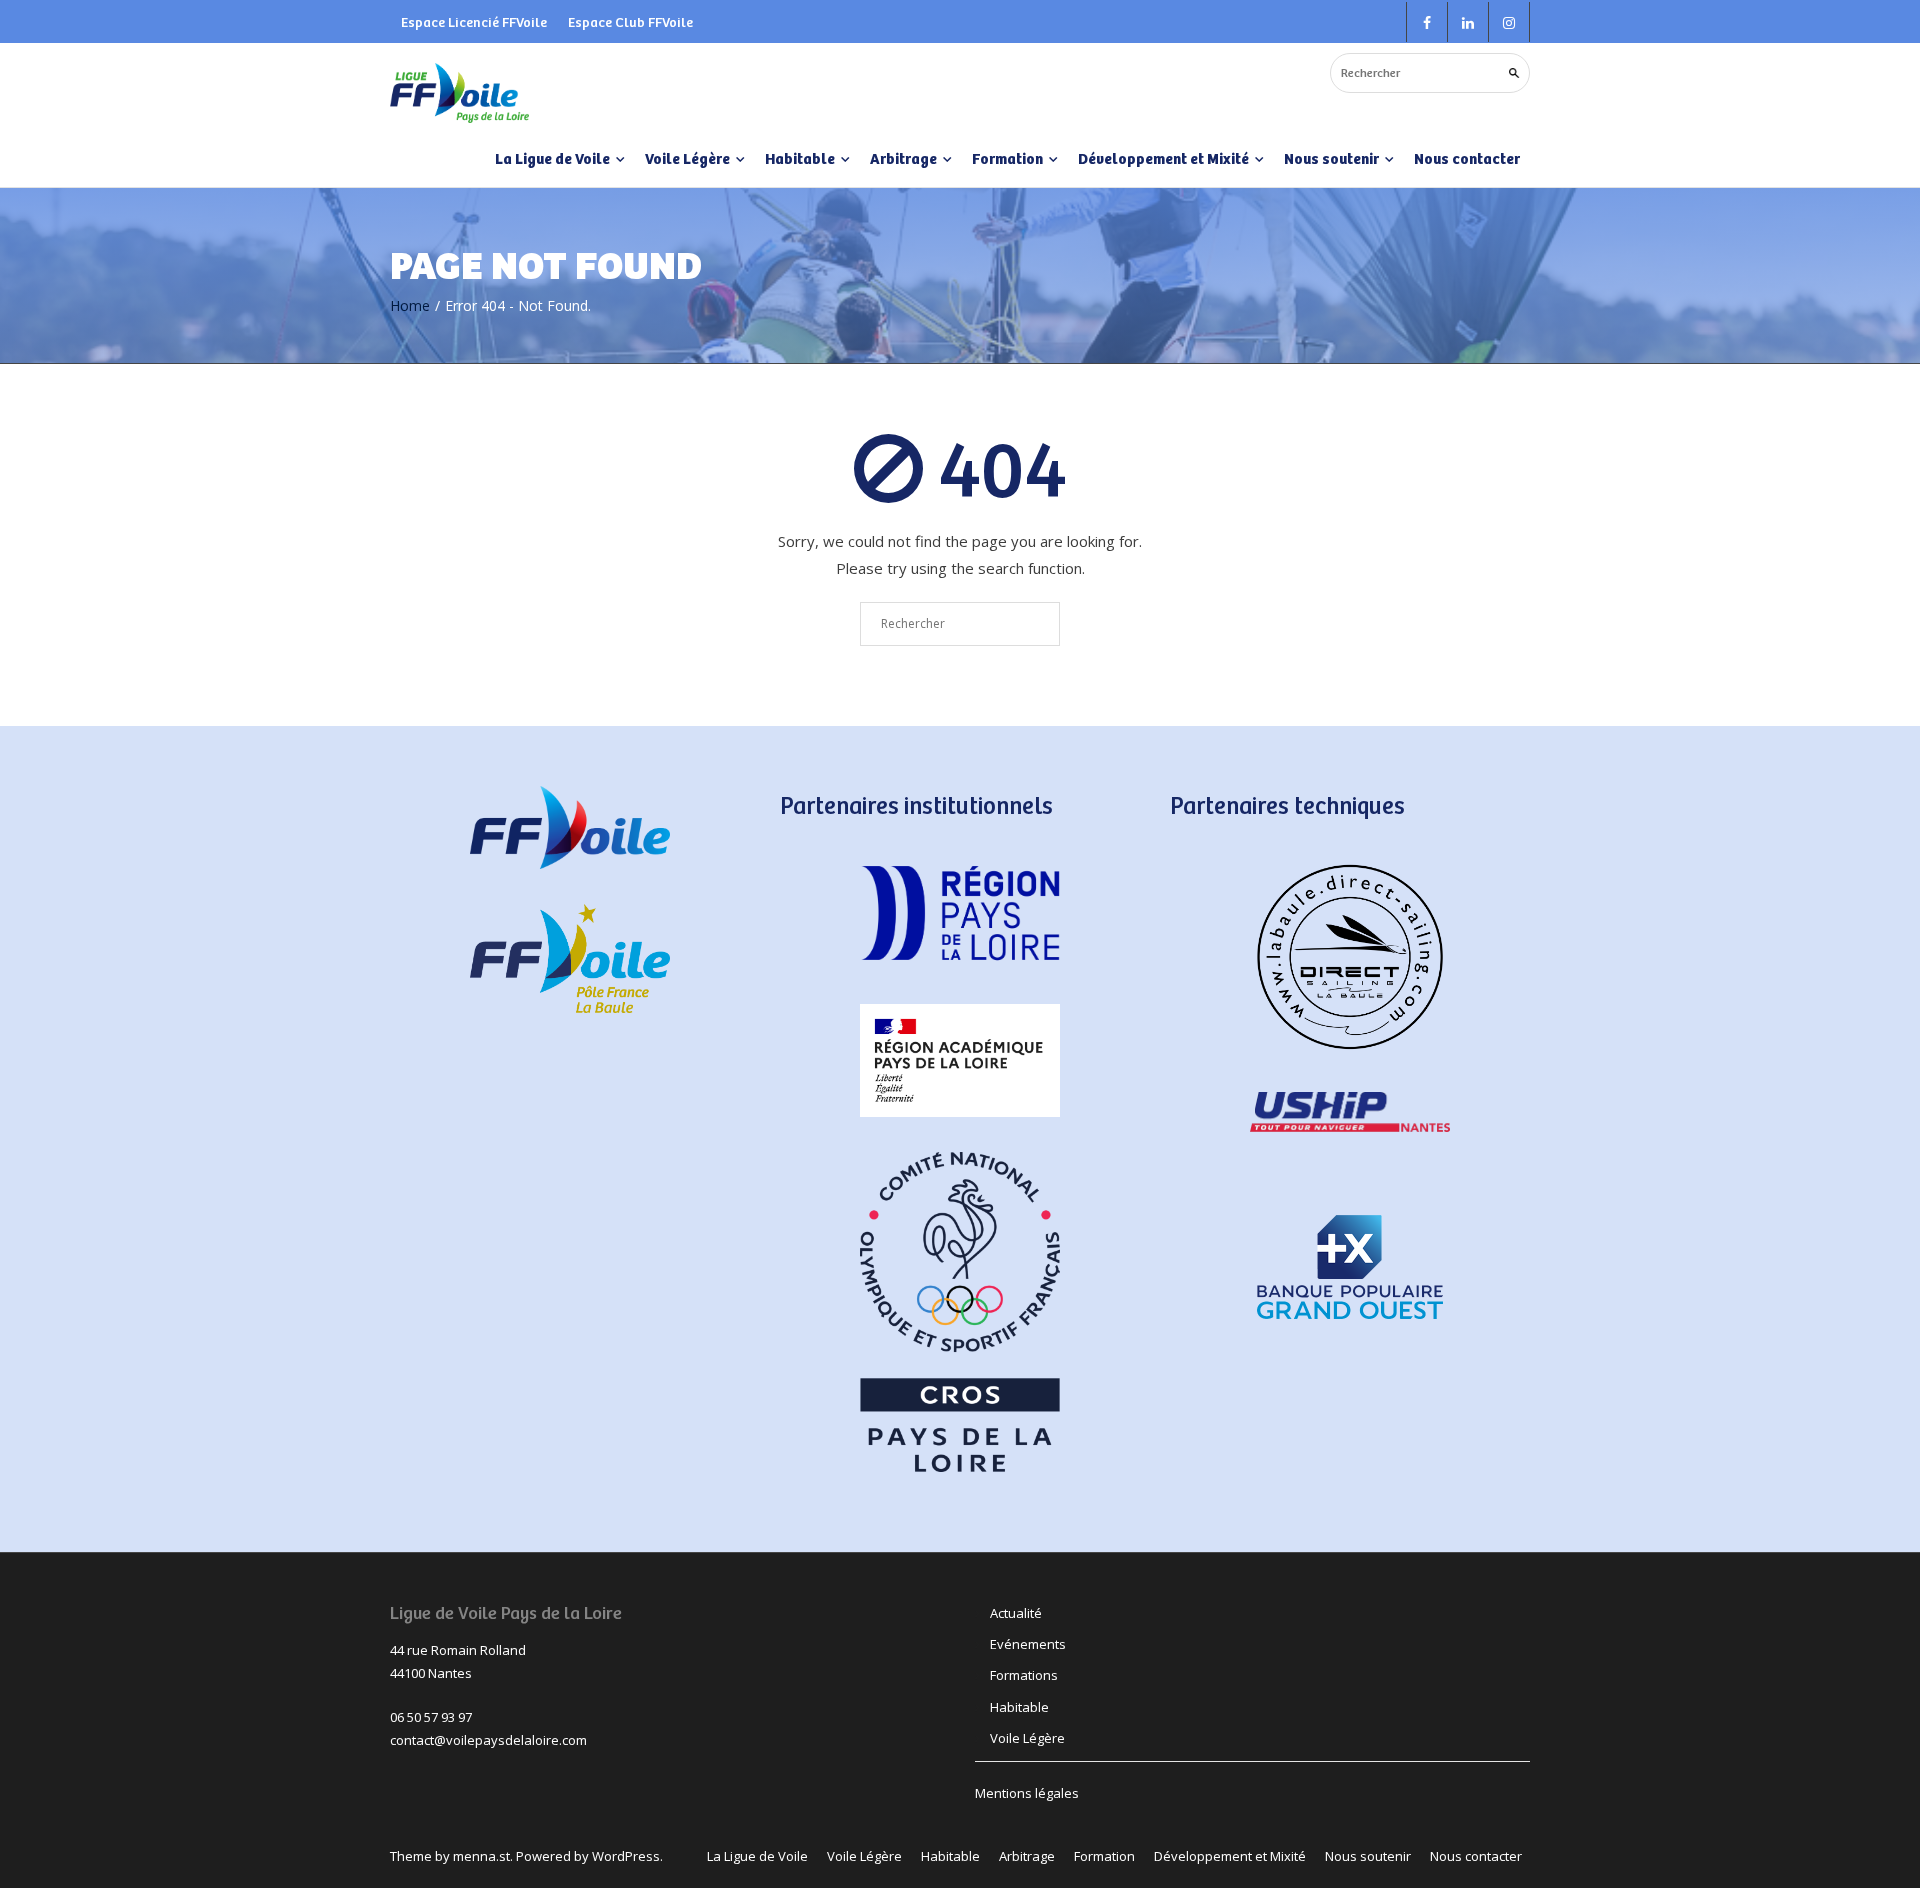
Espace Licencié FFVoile (474, 21)
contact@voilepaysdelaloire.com (488, 1740)
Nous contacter (1467, 158)
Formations (1024, 1675)
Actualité (1016, 1613)
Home (410, 305)
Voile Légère (1027, 1738)
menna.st (481, 1856)
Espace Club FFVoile (630, 21)
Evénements (1028, 1644)
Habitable (1019, 1707)
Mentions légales (1027, 1793)
